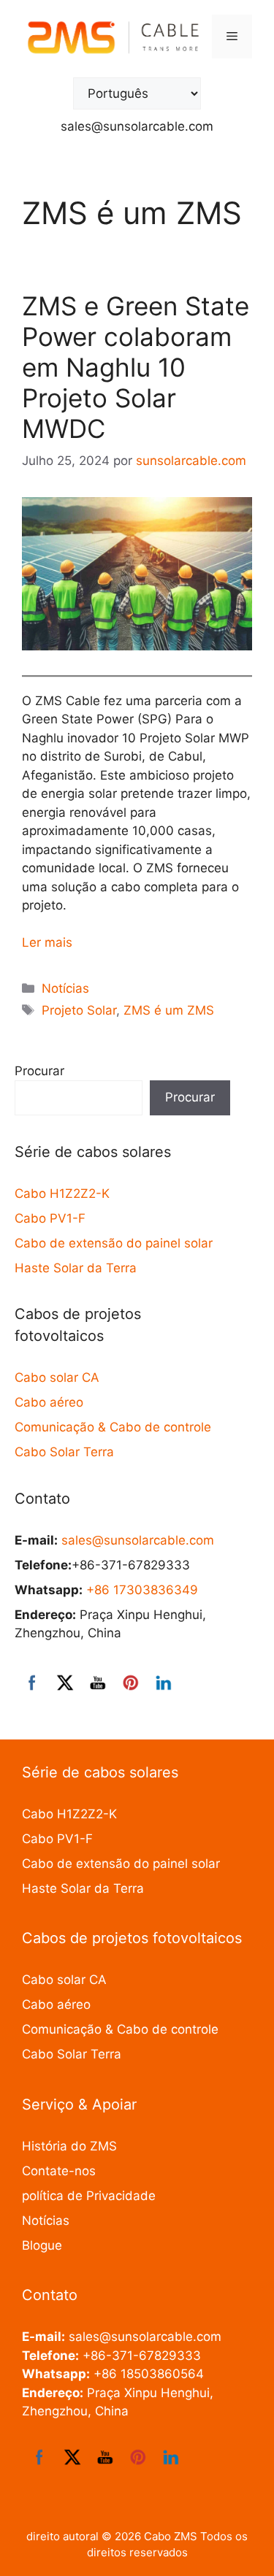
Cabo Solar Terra (64, 1452)
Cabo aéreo (49, 1402)
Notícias (65, 988)
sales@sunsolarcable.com (137, 126)
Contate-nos (59, 2171)
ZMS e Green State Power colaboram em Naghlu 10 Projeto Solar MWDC (136, 367)
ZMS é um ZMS (169, 1010)
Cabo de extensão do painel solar (114, 1243)
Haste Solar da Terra (76, 1268)
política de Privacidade (89, 2196)
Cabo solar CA (57, 1377)
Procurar (39, 1071)
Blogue (42, 2245)
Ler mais (47, 942)
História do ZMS (69, 2146)
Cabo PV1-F (50, 1218)
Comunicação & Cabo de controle (113, 1427)
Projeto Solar (79, 1010)
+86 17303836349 (142, 1590)
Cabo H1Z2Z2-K (62, 1193)
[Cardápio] (232, 36)
